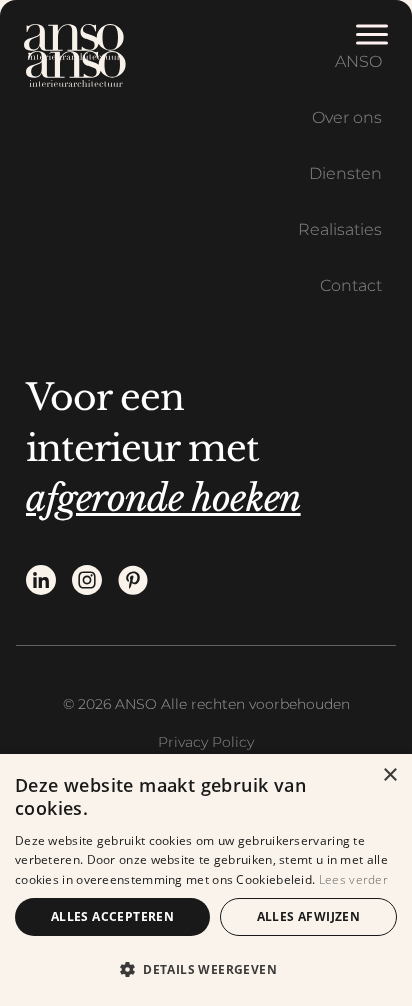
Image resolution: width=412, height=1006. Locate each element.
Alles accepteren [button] (112, 916)
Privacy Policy (206, 742)
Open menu (375, 35)
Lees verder (353, 879)
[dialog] (206, 880)
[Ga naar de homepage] (74, 42)
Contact (351, 285)
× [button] (389, 775)
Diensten (345, 173)
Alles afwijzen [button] (309, 916)
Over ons (347, 117)
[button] (206, 970)
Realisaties (340, 229)
